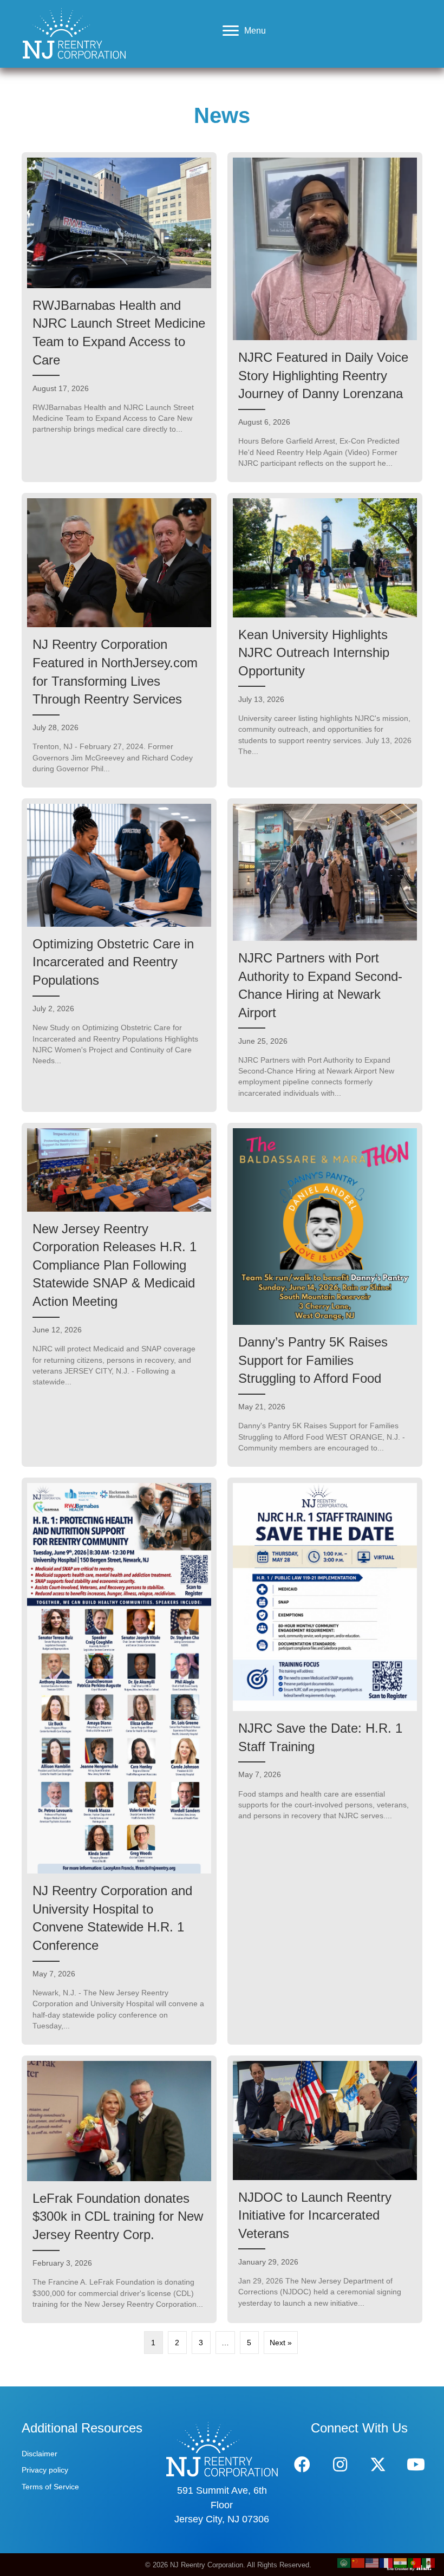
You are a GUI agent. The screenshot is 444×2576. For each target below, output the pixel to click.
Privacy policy (45, 2470)
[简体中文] (358, 2562)
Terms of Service (50, 2487)
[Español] (429, 2562)
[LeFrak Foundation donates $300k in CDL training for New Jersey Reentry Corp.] (119, 2189)
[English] (373, 2562)
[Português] (415, 2562)
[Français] (387, 2562)
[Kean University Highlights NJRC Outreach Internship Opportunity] (325, 640)
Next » (281, 2343)
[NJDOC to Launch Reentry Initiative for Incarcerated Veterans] (325, 2189)
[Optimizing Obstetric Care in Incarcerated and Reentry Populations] (119, 955)
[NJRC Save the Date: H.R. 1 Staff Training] (325, 1761)
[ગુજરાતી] (401, 2562)
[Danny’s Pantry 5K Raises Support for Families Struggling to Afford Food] (325, 1295)
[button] (302, 2464)
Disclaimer (40, 2454)
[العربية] (344, 2562)
